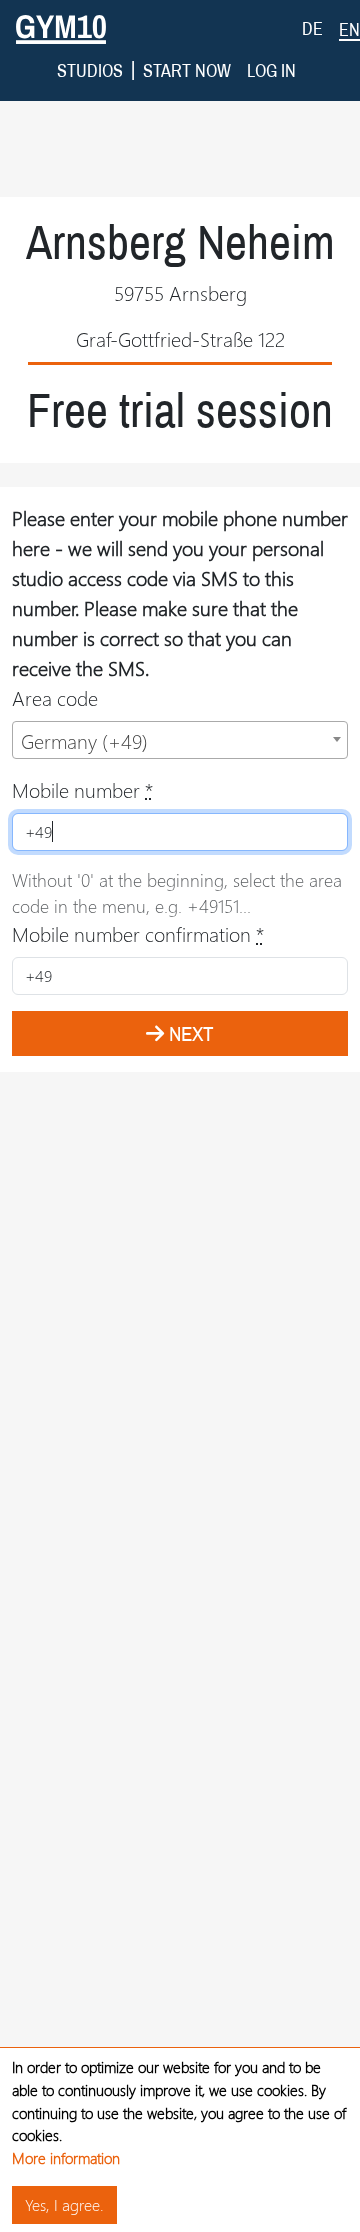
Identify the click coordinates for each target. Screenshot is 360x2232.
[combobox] (180, 740)
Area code (55, 697)
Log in (271, 70)
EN (349, 29)
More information (66, 2158)
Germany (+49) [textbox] (84, 740)
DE (312, 28)
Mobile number (82, 789)
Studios (90, 70)
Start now (187, 70)
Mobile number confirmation (138, 933)
